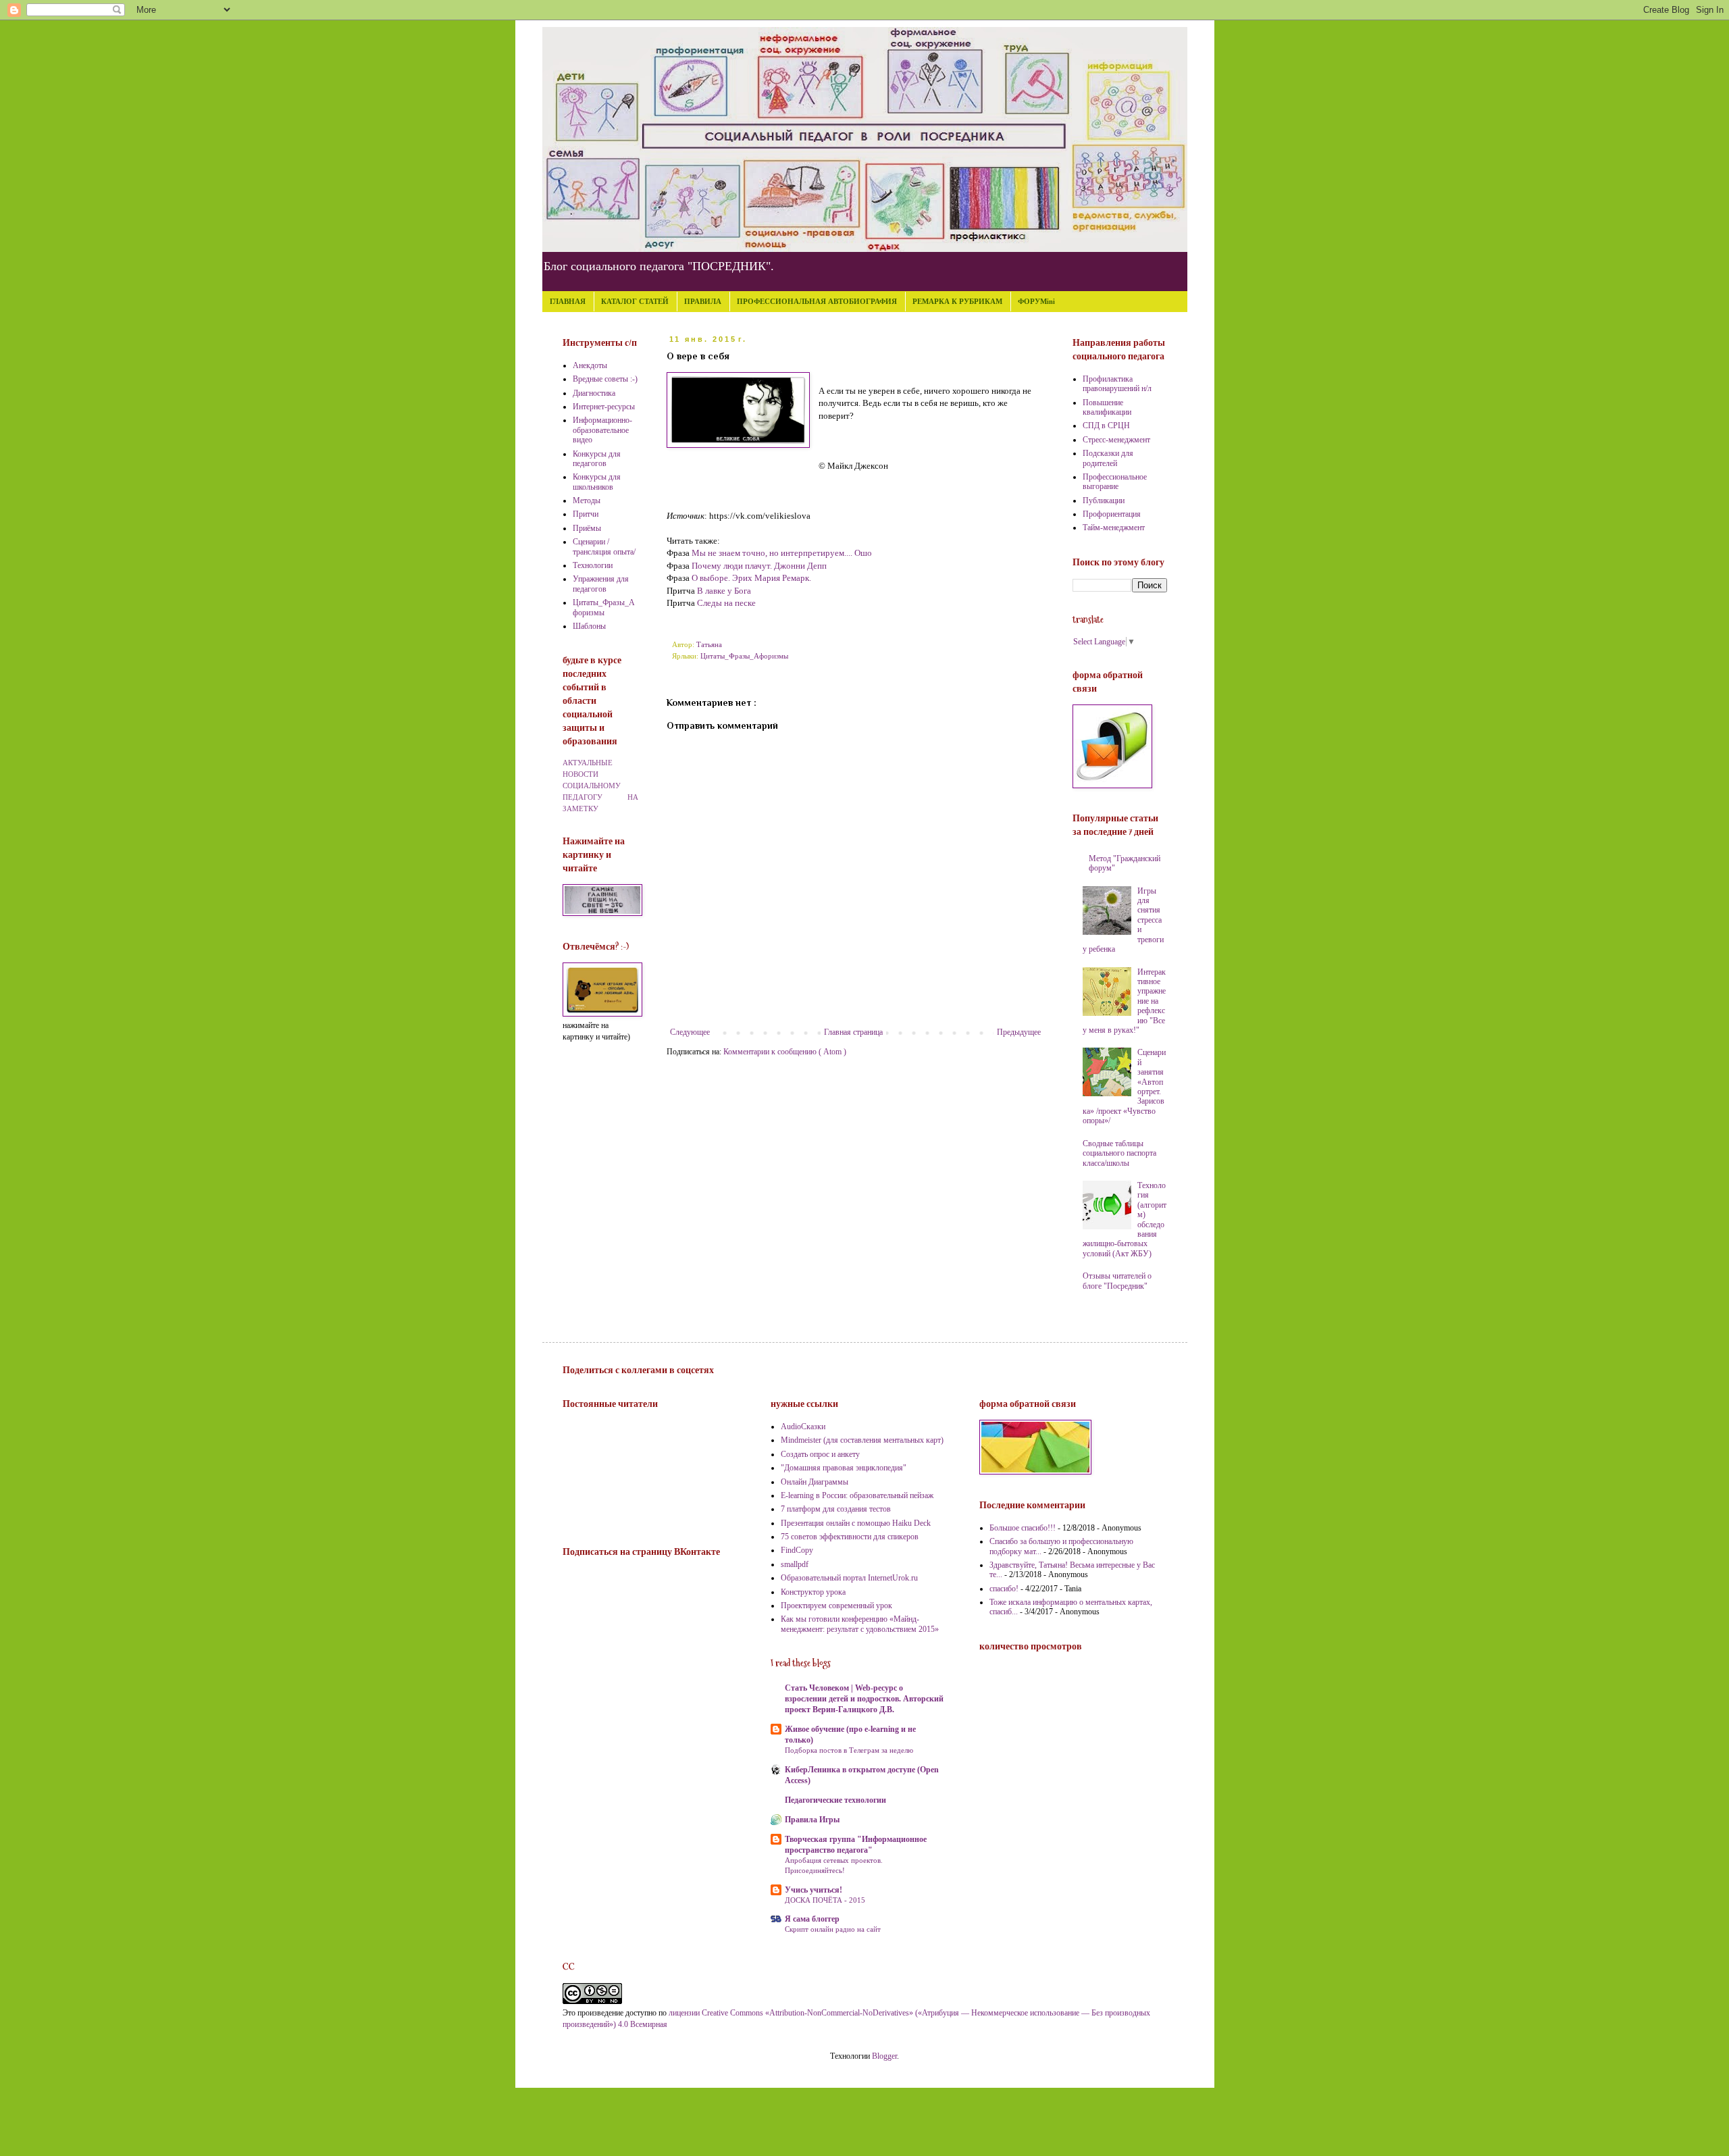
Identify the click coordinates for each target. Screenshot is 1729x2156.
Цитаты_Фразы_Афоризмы (744, 656)
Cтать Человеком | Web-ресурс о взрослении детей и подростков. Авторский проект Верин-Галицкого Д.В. (864, 1699)
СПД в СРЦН (1106, 426)
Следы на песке (726, 603)
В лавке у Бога (724, 591)
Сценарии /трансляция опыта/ (604, 546)
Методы (587, 500)
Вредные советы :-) (605, 379)
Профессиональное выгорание (1115, 482)
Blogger (884, 2056)
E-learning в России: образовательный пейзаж (857, 1495)
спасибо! (1004, 1589)
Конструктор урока (813, 1592)
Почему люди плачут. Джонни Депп (759, 566)
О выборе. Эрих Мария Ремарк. (751, 578)
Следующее (690, 1032)
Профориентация (1112, 514)
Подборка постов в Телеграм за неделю (849, 1750)
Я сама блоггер (812, 1919)
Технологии (593, 565)
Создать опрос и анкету (820, 1454)
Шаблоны (589, 626)
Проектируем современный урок (836, 1606)
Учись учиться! (814, 1890)
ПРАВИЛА (703, 301)
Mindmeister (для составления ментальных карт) (862, 1440)
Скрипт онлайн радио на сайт (833, 1929)
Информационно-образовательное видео (602, 430)
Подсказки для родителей (1108, 458)
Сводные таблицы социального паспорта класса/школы (1119, 1153)
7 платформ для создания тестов (836, 1509)
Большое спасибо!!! (1023, 1528)
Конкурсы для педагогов (597, 459)
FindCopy (797, 1550)
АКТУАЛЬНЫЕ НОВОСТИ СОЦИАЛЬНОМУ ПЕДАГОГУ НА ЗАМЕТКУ (600, 785)
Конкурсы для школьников (597, 482)
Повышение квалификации (1107, 407)
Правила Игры (812, 1820)
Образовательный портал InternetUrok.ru (849, 1578)
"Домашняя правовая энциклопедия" (844, 1468)
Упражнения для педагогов (601, 584)
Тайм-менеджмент (1114, 528)
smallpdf (795, 1564)
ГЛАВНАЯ (568, 301)
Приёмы (587, 528)
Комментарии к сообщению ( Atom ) (785, 1052)
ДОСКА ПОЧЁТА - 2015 (825, 1900)
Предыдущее (1019, 1032)
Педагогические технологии (835, 1800)
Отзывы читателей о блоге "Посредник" (1117, 1281)
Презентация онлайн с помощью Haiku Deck (856, 1523)
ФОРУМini (1036, 301)
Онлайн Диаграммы (815, 1482)
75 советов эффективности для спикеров (850, 1537)
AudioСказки (803, 1427)
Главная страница (853, 1032)
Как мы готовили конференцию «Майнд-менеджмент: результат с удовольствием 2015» (860, 1624)
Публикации (1104, 500)
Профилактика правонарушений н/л (1117, 384)
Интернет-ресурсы (604, 407)
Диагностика (594, 393)
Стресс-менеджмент (1116, 440)
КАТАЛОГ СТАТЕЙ (635, 301)
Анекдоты (590, 365)
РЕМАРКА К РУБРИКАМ (957, 301)
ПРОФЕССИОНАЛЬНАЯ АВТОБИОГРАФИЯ (817, 301)
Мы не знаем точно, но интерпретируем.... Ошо (782, 553)
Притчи (586, 514)
